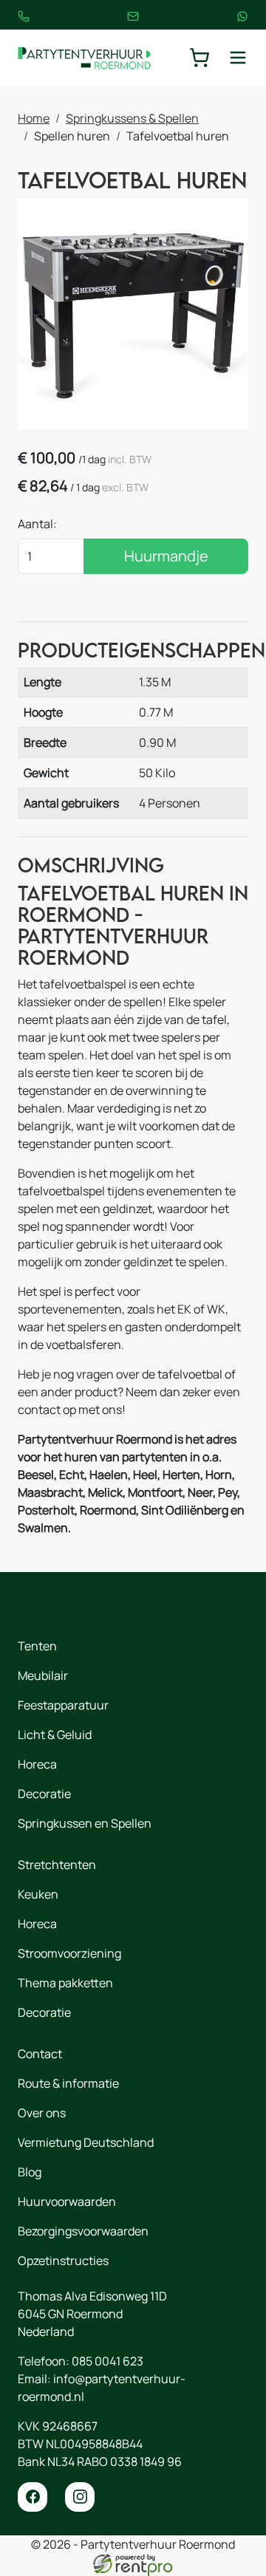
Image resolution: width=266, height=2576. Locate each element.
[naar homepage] (84, 58)
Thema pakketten (65, 1983)
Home (34, 118)
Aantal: (37, 524)
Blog (30, 2172)
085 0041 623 (108, 2361)
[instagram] (80, 2497)
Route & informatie (68, 2083)
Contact (40, 2054)
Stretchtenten (57, 1865)
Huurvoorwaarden (67, 2201)
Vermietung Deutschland (86, 2142)
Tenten (37, 1646)
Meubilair (43, 1675)
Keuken (38, 1894)
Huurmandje (166, 556)
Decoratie (44, 1794)
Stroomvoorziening (69, 1953)
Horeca (37, 1764)
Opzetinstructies (63, 2261)
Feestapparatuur (63, 1705)
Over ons (42, 2113)
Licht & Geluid (55, 1735)
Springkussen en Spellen (85, 1823)
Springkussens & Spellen (132, 118)
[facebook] (33, 2497)
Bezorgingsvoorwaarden (83, 2231)
